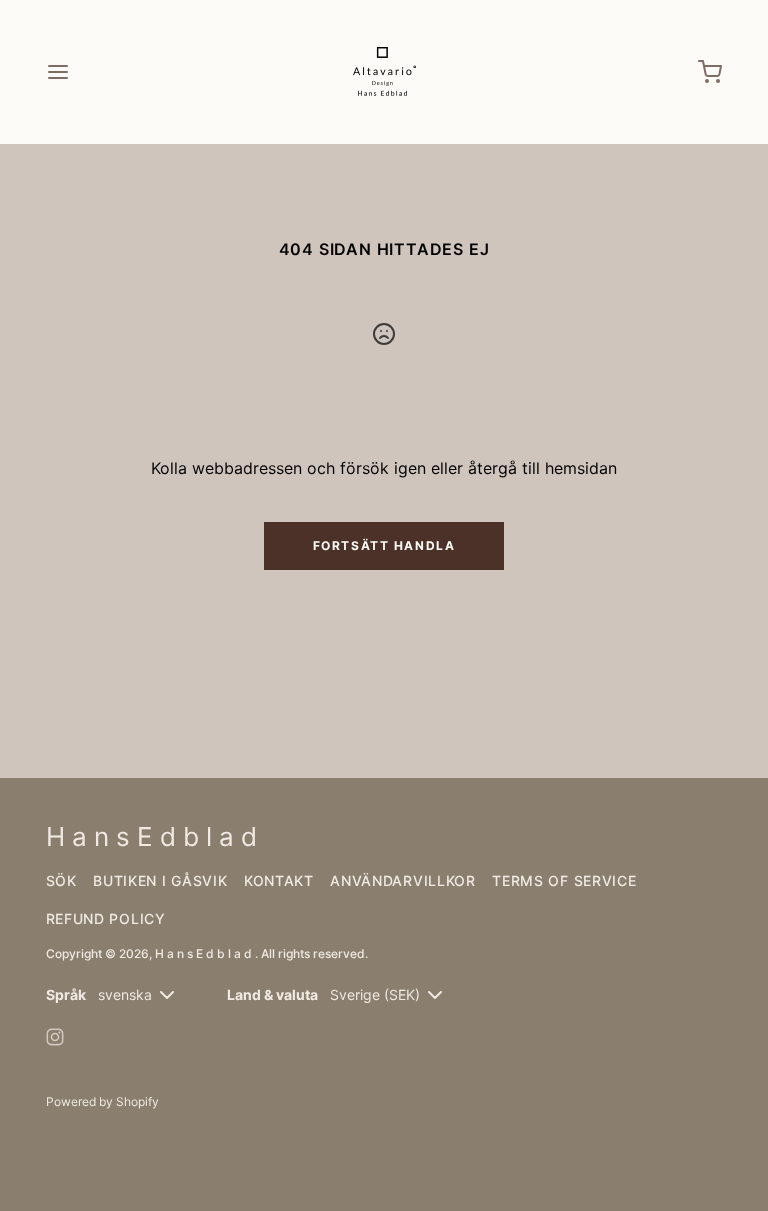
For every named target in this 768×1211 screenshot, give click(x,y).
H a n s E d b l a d (205, 953)
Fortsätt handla (384, 545)
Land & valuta (272, 994)
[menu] (58, 72)
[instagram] (55, 1037)
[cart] (710, 72)
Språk (66, 994)
